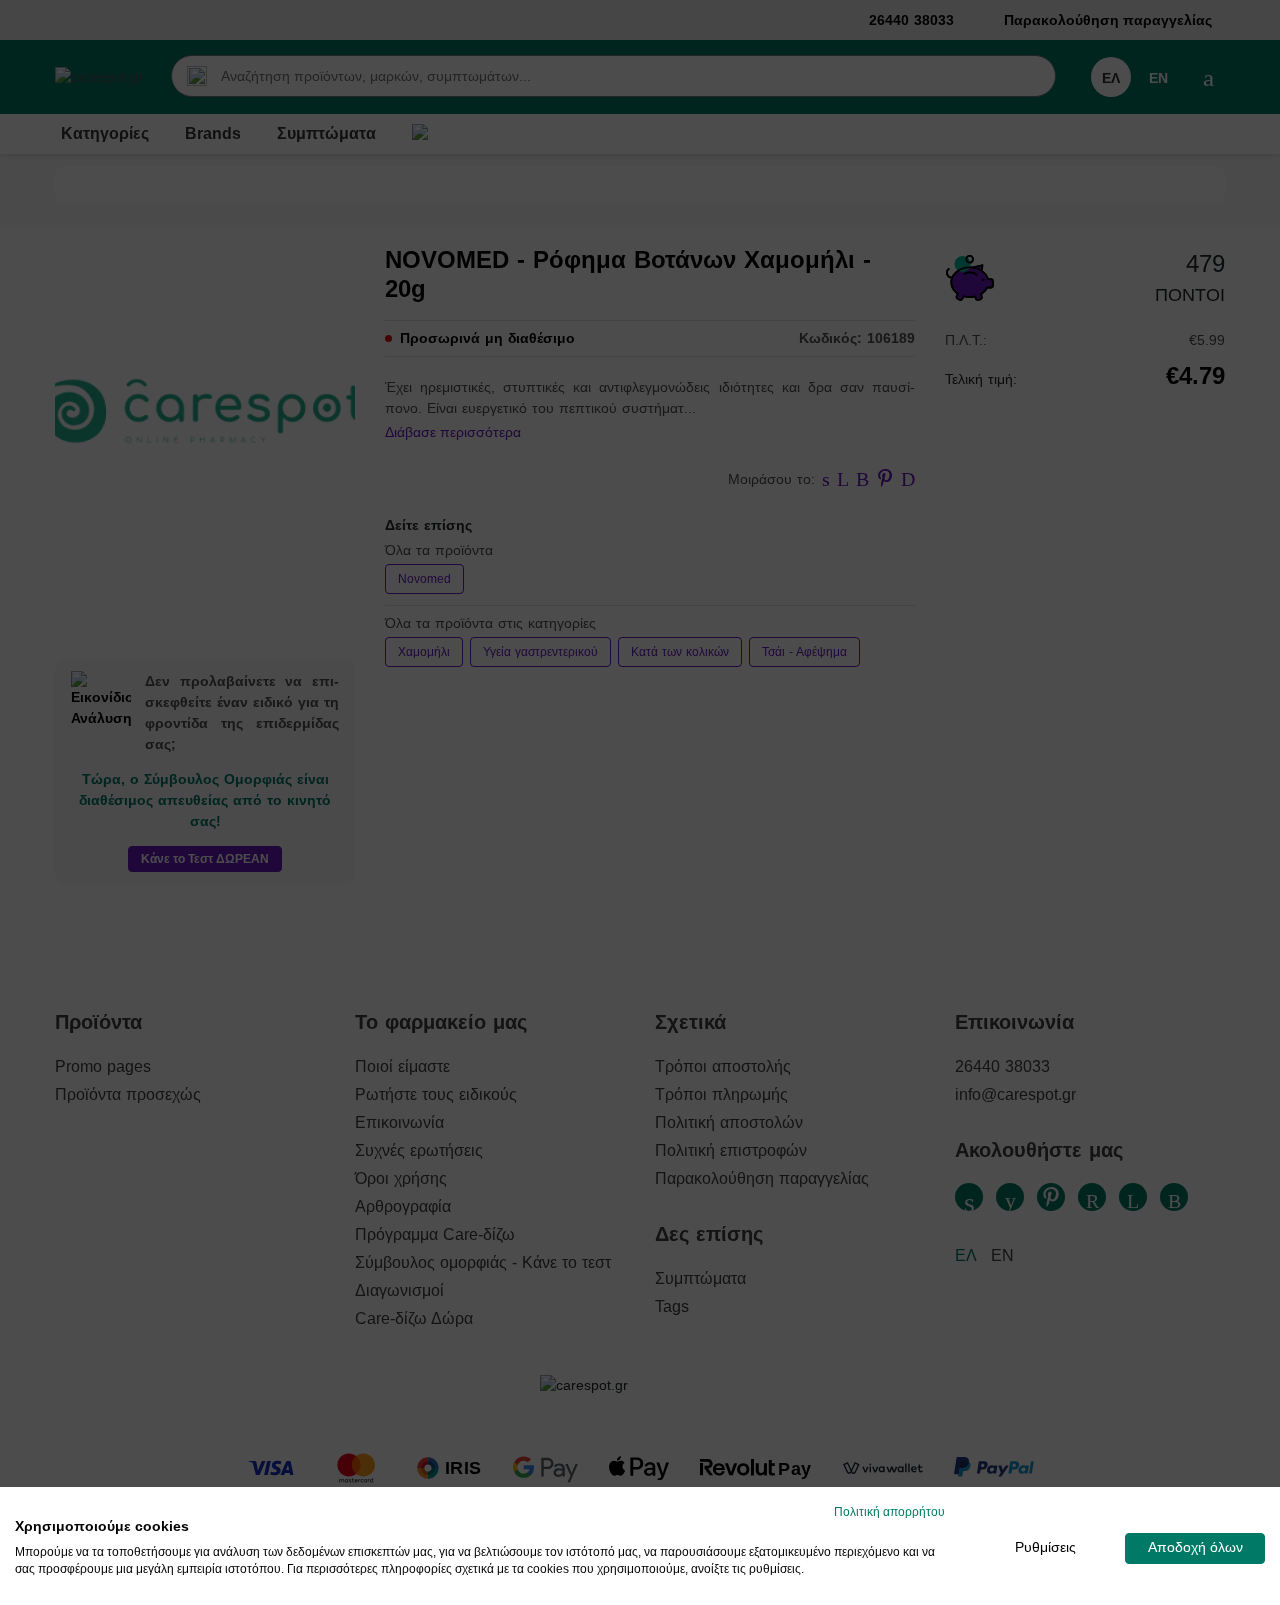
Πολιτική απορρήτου (889, 1512)
